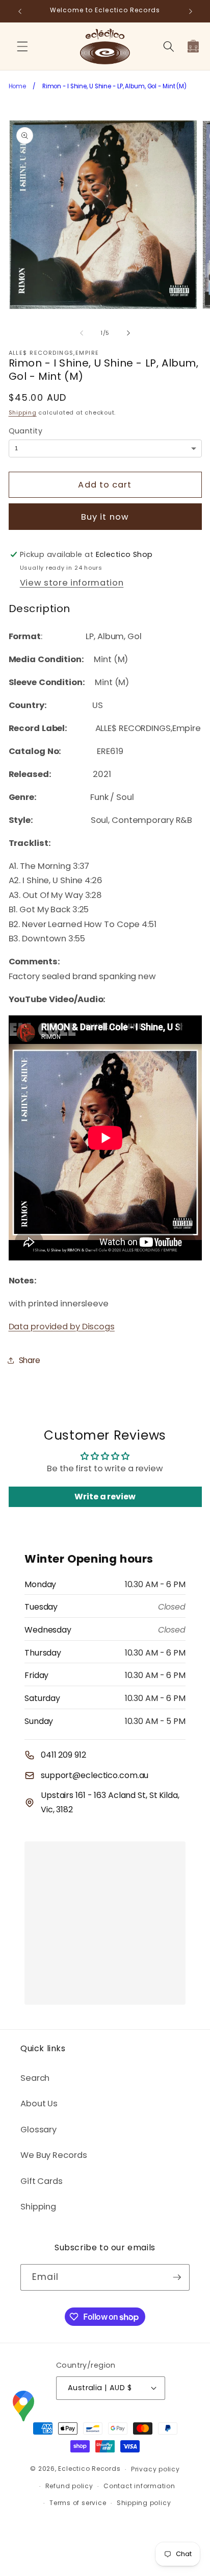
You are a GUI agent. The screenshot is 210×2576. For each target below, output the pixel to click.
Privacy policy (155, 2469)
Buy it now (105, 517)
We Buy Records (54, 2155)
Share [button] (30, 1360)
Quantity (26, 431)
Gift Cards (42, 2181)
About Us (39, 2104)
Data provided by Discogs (62, 1327)
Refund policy (69, 2486)
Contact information (139, 2486)
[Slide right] (128, 333)
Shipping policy (144, 2503)
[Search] (168, 46)
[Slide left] (82, 333)
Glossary (38, 2130)
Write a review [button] (105, 1497)
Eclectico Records (89, 2469)
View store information (72, 583)
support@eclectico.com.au (95, 1775)
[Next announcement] (191, 11)
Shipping (23, 412)
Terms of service (78, 2503)
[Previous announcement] (20, 11)
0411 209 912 (63, 1755)
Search (35, 2078)
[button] (22, 46)
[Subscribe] (177, 2277)
